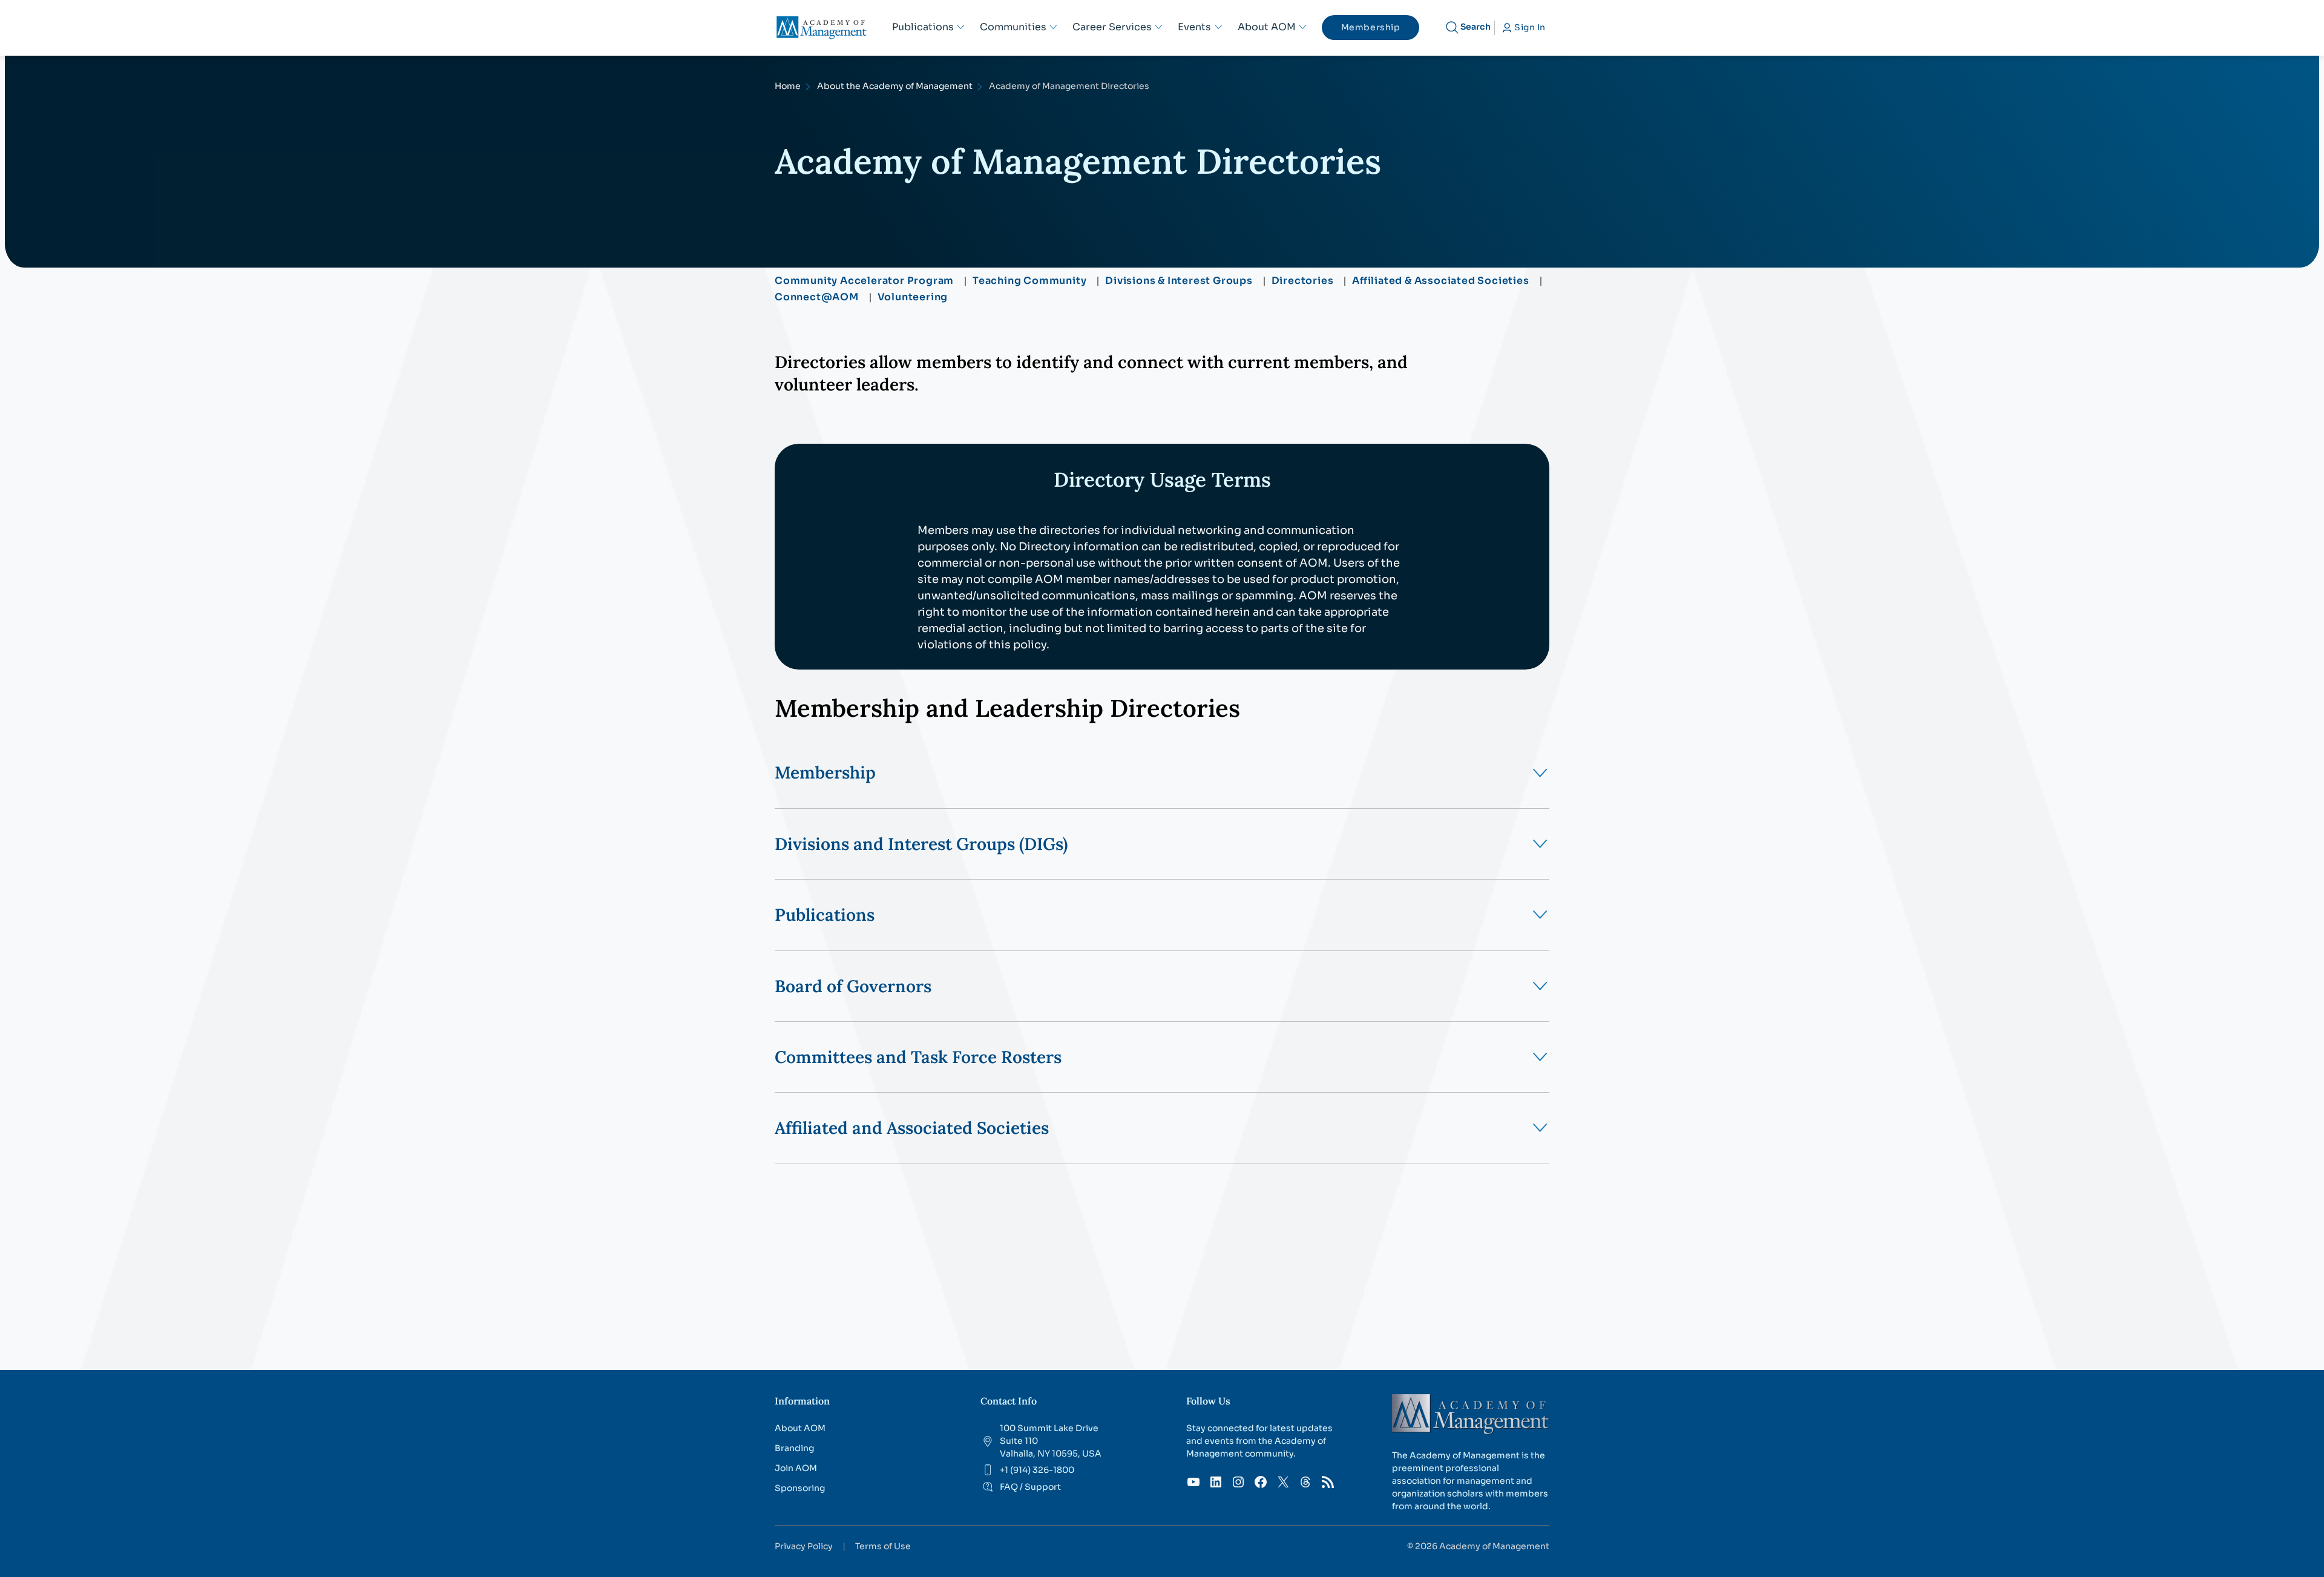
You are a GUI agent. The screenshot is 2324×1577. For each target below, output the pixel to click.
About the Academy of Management (895, 86)
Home (788, 86)
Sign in (1530, 27)
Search (1475, 27)
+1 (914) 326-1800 (1037, 1470)
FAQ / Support (1030, 1487)
